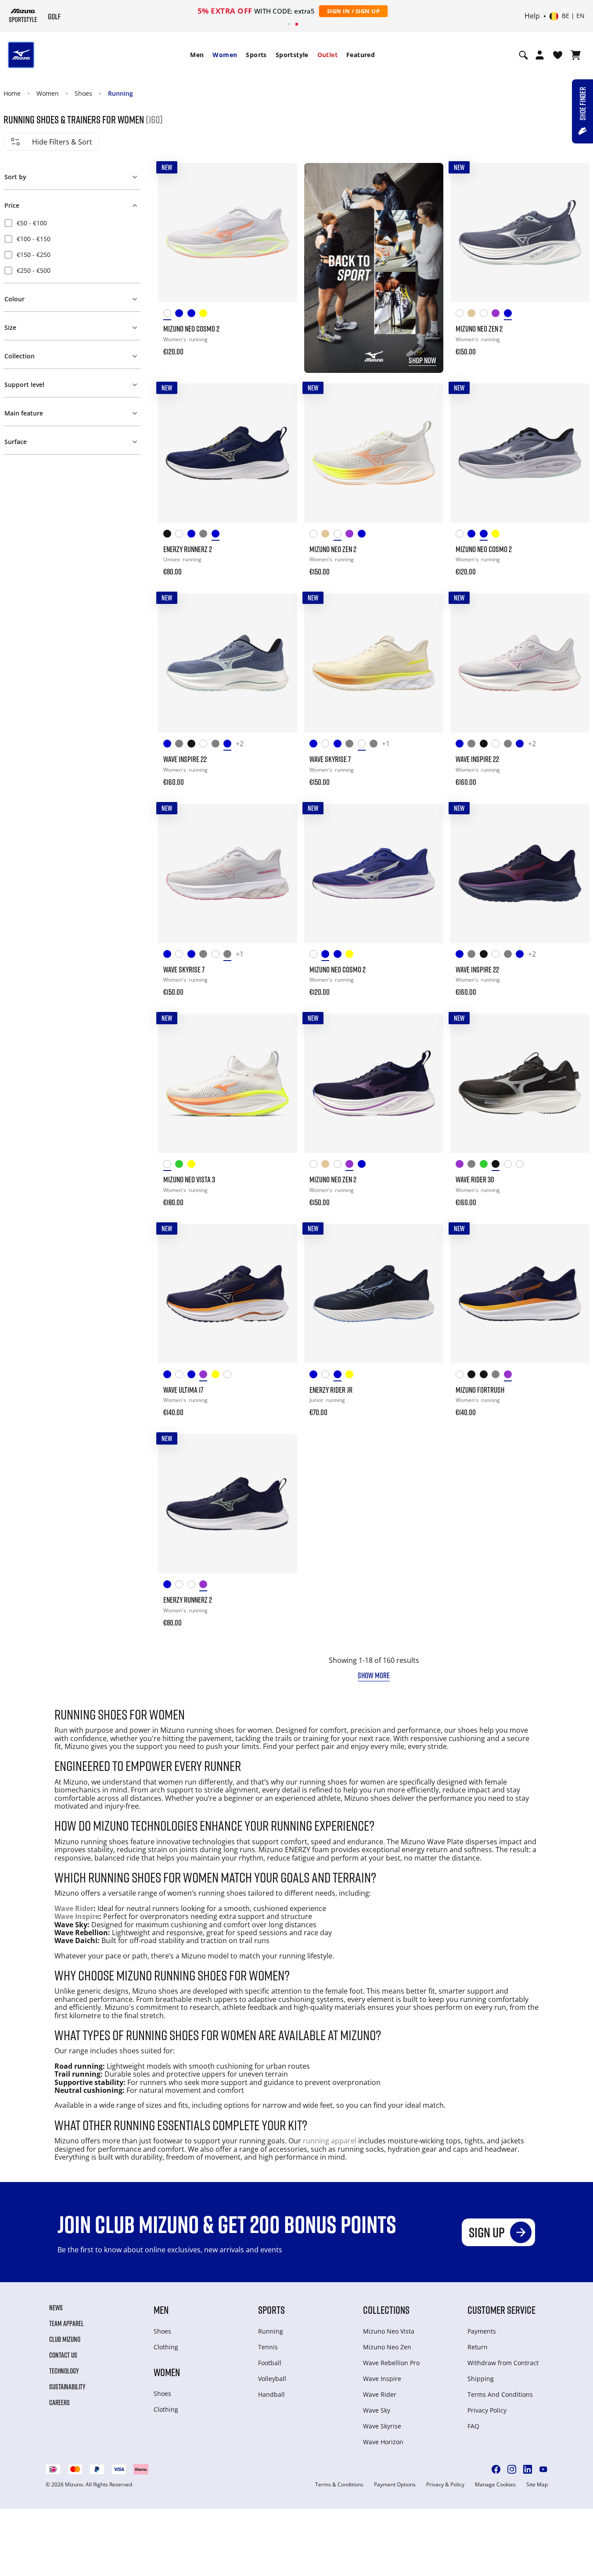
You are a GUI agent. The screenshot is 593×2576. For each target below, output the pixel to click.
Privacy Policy (487, 2410)
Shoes (83, 93)
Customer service (501, 2310)
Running (120, 93)
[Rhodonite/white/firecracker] (462, 1165)
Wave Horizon (383, 2442)
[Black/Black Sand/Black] (193, 745)
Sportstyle (292, 55)
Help (532, 16)
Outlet (327, 55)
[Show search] (523, 55)
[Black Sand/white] (498, 1165)
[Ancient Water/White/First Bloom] (351, 745)
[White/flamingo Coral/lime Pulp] (169, 315)
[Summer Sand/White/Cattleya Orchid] (473, 315)
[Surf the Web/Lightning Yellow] (315, 1376)
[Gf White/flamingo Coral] (193, 1586)
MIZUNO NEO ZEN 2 (479, 329)
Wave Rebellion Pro (391, 2363)
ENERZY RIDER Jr (331, 1390)
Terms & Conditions (339, 2485)
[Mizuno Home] (23, 15)
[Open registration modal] (540, 55)
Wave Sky (377, 2410)
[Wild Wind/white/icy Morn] (510, 315)
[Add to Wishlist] (282, 178)
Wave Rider (74, 1908)
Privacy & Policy (445, 2485)
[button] (72, 175)
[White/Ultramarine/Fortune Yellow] (462, 1376)
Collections (386, 2310)
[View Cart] (576, 55)
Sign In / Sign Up (354, 11)
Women (225, 55)
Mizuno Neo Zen (387, 2347)
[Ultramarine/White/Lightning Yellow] (169, 745)
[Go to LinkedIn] (528, 2469)
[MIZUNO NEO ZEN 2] (520, 233)
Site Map (537, 2485)
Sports (256, 55)
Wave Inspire (77, 1916)
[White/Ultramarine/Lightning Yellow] (462, 315)
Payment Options (395, 2485)
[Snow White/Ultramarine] (327, 745)
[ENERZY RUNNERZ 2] (228, 453)
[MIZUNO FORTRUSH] (520, 1294)
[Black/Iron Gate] (169, 535)
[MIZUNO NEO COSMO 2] (228, 233)
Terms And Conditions (500, 2394)
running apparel (330, 2141)
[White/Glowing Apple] (327, 1376)
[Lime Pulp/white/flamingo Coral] (205, 315)
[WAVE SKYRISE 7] (374, 663)
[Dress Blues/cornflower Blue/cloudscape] (340, 1376)
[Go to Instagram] (512, 2469)
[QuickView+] (282, 202)
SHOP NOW (422, 360)
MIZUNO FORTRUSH (480, 1390)
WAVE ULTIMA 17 (183, 1390)
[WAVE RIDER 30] (520, 1083)
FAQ (473, 2426)
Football (270, 2363)
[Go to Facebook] (496, 2469)
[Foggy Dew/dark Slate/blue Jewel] (205, 535)
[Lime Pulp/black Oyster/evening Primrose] (351, 1376)
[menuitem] (197, 55)
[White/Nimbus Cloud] (181, 535)
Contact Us (63, 2355)
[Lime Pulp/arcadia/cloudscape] (217, 1376)
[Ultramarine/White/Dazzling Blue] (315, 745)
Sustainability (67, 2387)
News (56, 2308)
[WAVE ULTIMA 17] (228, 1294)
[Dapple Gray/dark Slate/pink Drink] (473, 1165)
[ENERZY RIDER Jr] (374, 1294)
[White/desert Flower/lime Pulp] (229, 1376)
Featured (361, 55)
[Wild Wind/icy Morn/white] (229, 745)
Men (197, 55)
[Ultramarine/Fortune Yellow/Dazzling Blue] (169, 1376)
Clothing (166, 2347)
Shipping (481, 2379)
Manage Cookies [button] (495, 2485)
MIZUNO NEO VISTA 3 (189, 1179)
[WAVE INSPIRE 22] (228, 663)
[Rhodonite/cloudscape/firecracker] (205, 1376)
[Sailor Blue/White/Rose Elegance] (340, 745)
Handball (271, 2394)
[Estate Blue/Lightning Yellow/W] (193, 535)
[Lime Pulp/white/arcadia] (193, 1165)
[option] (72, 223)
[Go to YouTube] (543, 2469)
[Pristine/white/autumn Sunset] (364, 745)
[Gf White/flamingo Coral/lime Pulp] (486, 315)
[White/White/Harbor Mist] (205, 745)
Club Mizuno (65, 2339)
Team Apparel (66, 2323)
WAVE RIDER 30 (475, 1179)
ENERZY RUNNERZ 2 (188, 549)
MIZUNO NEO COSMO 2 (191, 329)
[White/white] (510, 1165)
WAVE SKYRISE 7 (330, 759)
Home (12, 93)
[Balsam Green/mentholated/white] (486, 1165)
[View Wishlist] (558, 55)
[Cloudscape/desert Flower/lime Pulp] (217, 745)
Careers (59, 2403)
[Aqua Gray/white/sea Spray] (181, 1165)
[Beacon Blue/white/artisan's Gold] (217, 535)
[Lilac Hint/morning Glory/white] (376, 745)
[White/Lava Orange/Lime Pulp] (522, 1165)
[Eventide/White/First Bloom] (193, 1376)
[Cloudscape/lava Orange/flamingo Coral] (498, 1376)
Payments (482, 2331)
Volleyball (272, 2379)
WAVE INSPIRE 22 (185, 759)
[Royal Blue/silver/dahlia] (181, 315)
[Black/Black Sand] (486, 1376)
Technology (64, 2371)
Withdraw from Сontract (503, 2363)
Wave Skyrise (382, 2426)
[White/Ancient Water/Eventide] (181, 1586)
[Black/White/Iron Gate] (473, 1376)
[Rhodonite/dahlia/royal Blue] (498, 315)
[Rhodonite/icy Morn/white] (205, 1586)
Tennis (268, 2347)
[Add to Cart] (282, 346)
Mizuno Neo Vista (389, 2331)
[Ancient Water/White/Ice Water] (181, 745)
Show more (374, 1675)
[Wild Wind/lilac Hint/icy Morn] (193, 315)
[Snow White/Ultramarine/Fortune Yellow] (181, 1376)
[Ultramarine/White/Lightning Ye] (169, 1586)
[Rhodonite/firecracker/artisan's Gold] (510, 1376)
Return (478, 2347)
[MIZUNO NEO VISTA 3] (228, 1083)
